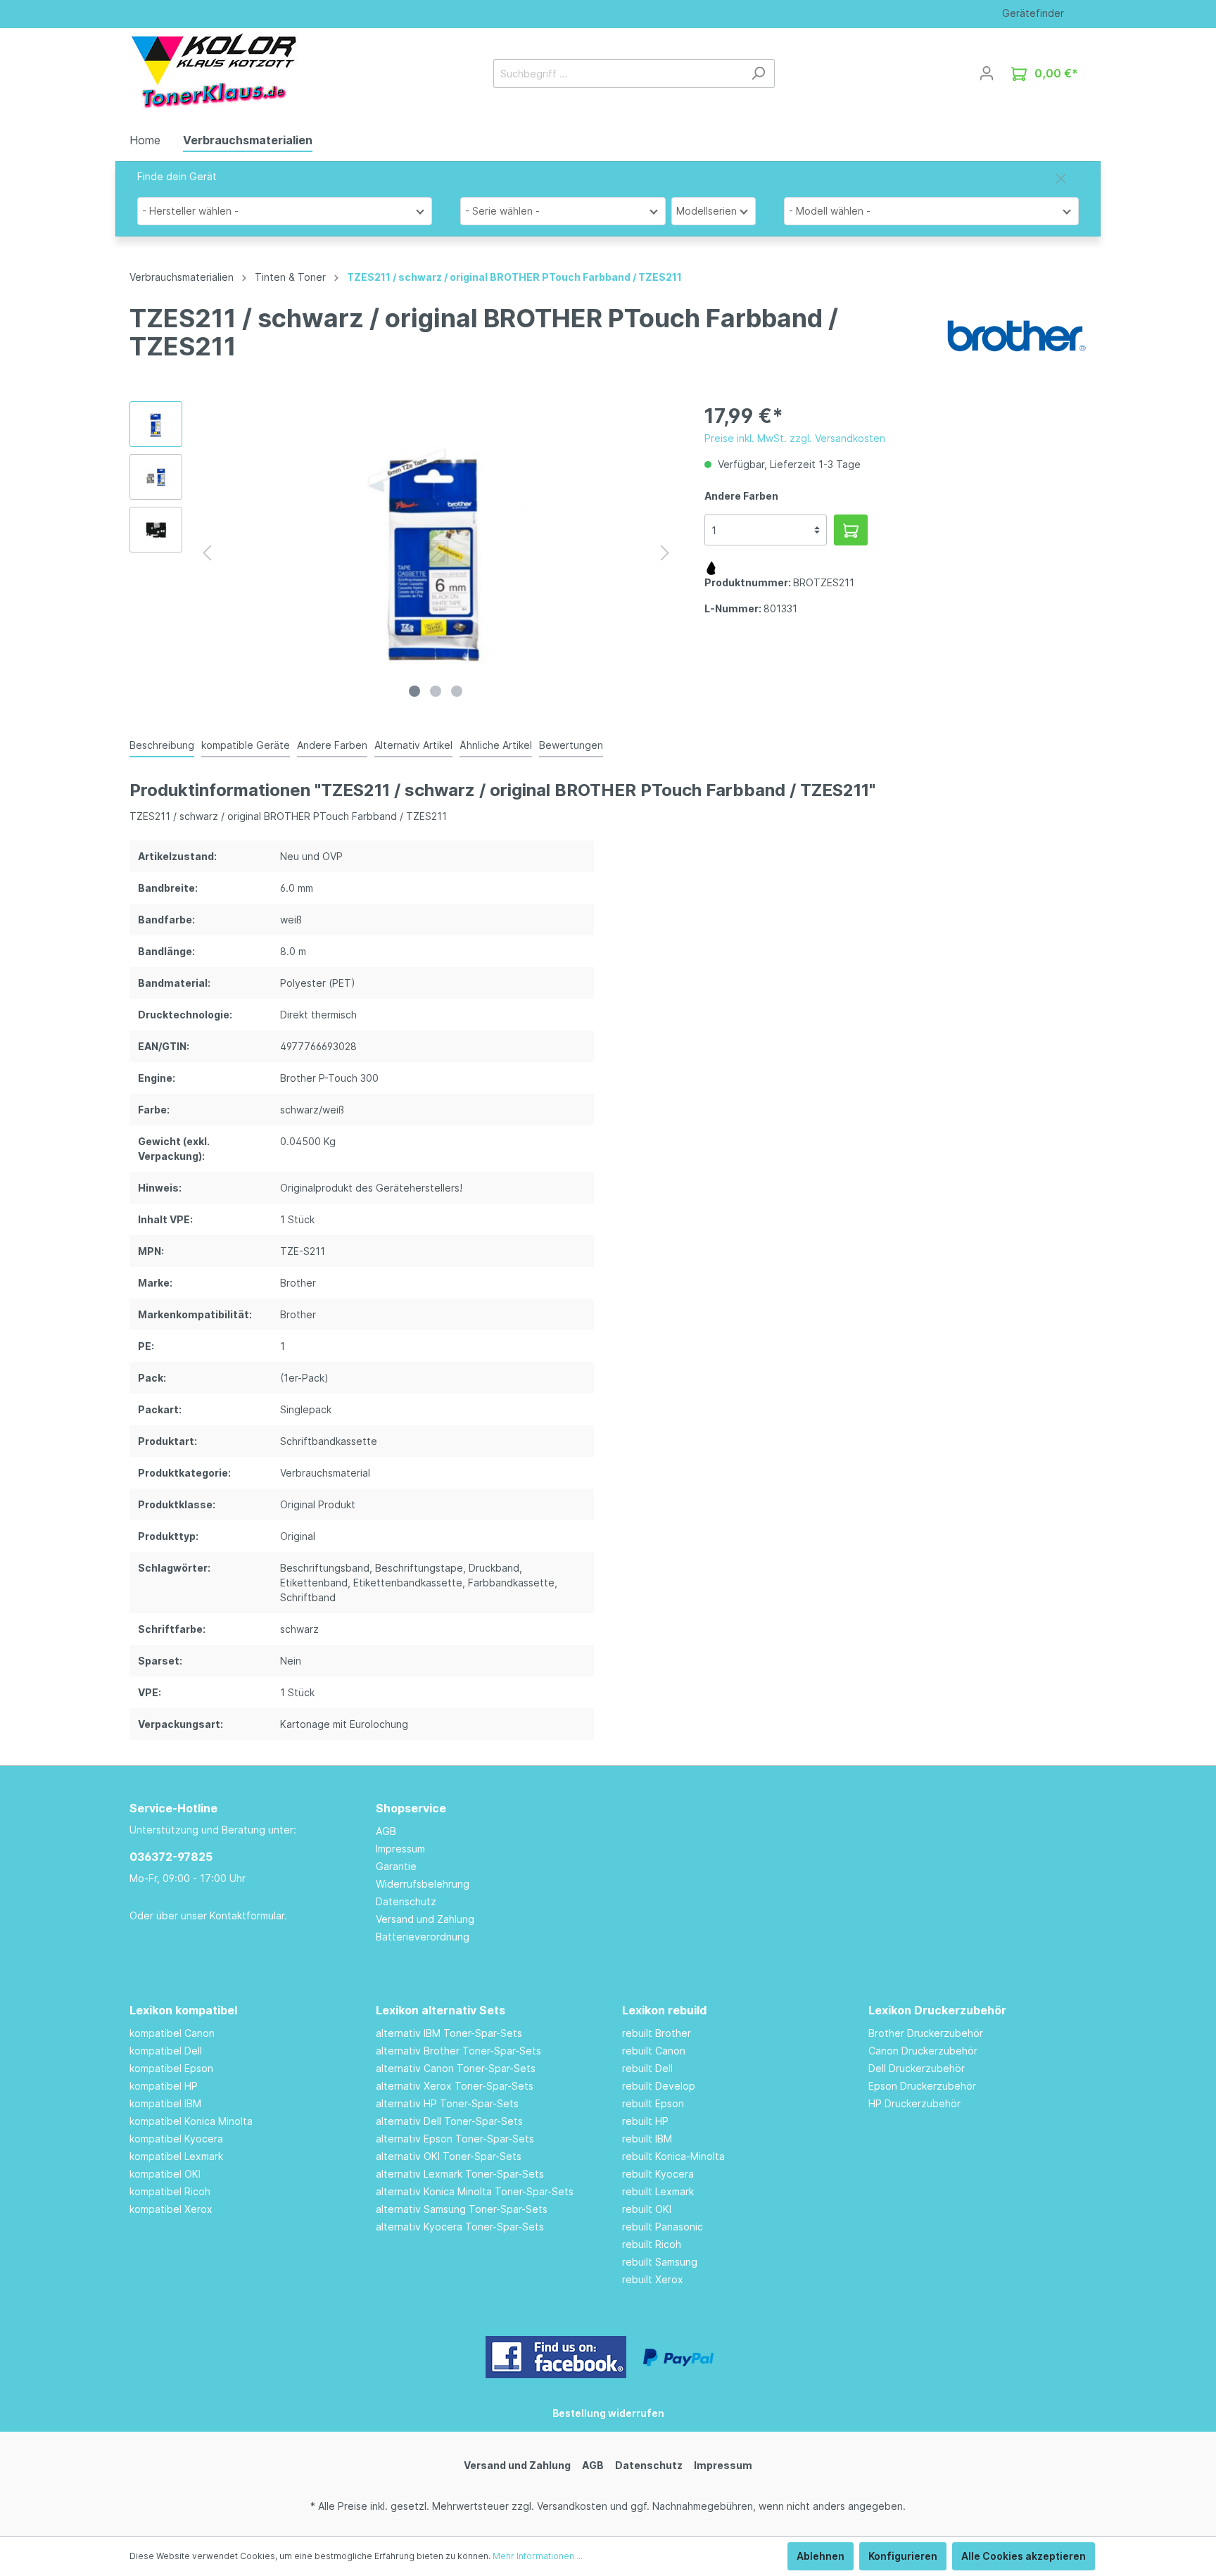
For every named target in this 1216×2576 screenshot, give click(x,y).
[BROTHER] (1016, 335)
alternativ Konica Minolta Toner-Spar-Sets (475, 2191)
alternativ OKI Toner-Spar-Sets (449, 2156)
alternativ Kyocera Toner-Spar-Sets (460, 2227)
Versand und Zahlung (425, 1919)
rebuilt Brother (657, 2033)
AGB (386, 1831)
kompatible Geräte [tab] (246, 745)
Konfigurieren (903, 2556)
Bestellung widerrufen (608, 2413)
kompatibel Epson (171, 2068)
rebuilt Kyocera (658, 2174)
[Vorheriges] (207, 553)
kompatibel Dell (166, 2051)
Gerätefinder (1033, 13)
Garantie (396, 1866)
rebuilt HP (645, 2121)
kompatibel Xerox (171, 2209)
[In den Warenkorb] (851, 530)
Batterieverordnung (423, 1937)
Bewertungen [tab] (571, 745)
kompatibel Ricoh (170, 2191)
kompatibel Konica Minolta (191, 2121)
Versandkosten (572, 2506)
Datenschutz (406, 1901)
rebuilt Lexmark (658, 2191)
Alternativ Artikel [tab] (413, 745)
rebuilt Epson (653, 2103)
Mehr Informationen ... (538, 2556)
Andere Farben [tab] (332, 745)
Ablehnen (821, 2556)
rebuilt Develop (659, 2086)
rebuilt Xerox (653, 2279)
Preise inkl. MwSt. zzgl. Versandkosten (795, 438)
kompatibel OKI (165, 2174)
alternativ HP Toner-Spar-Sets (447, 2103)
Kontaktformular (247, 1915)
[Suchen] (758, 74)
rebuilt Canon (654, 2051)
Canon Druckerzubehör (923, 2051)
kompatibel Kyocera (176, 2139)
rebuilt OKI (647, 2209)
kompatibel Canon (172, 2033)
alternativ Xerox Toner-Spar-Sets (455, 2086)
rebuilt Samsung (660, 2262)
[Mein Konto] (987, 73)
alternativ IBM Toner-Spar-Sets (449, 2033)
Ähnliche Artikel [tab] (496, 745)
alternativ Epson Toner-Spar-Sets (455, 2139)
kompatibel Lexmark (176, 2156)
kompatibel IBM (165, 2103)
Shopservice (411, 1808)
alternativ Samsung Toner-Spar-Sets (462, 2209)
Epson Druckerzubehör (922, 2086)
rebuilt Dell (647, 2068)
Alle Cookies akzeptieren (1024, 2556)
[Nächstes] (665, 553)
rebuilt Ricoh (652, 2244)
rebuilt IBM (647, 2139)
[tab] (162, 745)
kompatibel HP (164, 2086)
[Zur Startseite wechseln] (214, 70)
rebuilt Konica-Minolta (673, 2156)
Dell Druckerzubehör (917, 2068)
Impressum (400, 1849)
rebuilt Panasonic (663, 2227)
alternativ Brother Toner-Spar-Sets (458, 2051)
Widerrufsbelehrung (423, 1884)
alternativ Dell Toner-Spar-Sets (449, 2121)
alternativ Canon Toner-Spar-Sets (456, 2068)
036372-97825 (171, 1857)
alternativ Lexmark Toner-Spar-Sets (460, 2174)
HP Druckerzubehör (914, 2103)
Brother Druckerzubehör (926, 2033)
